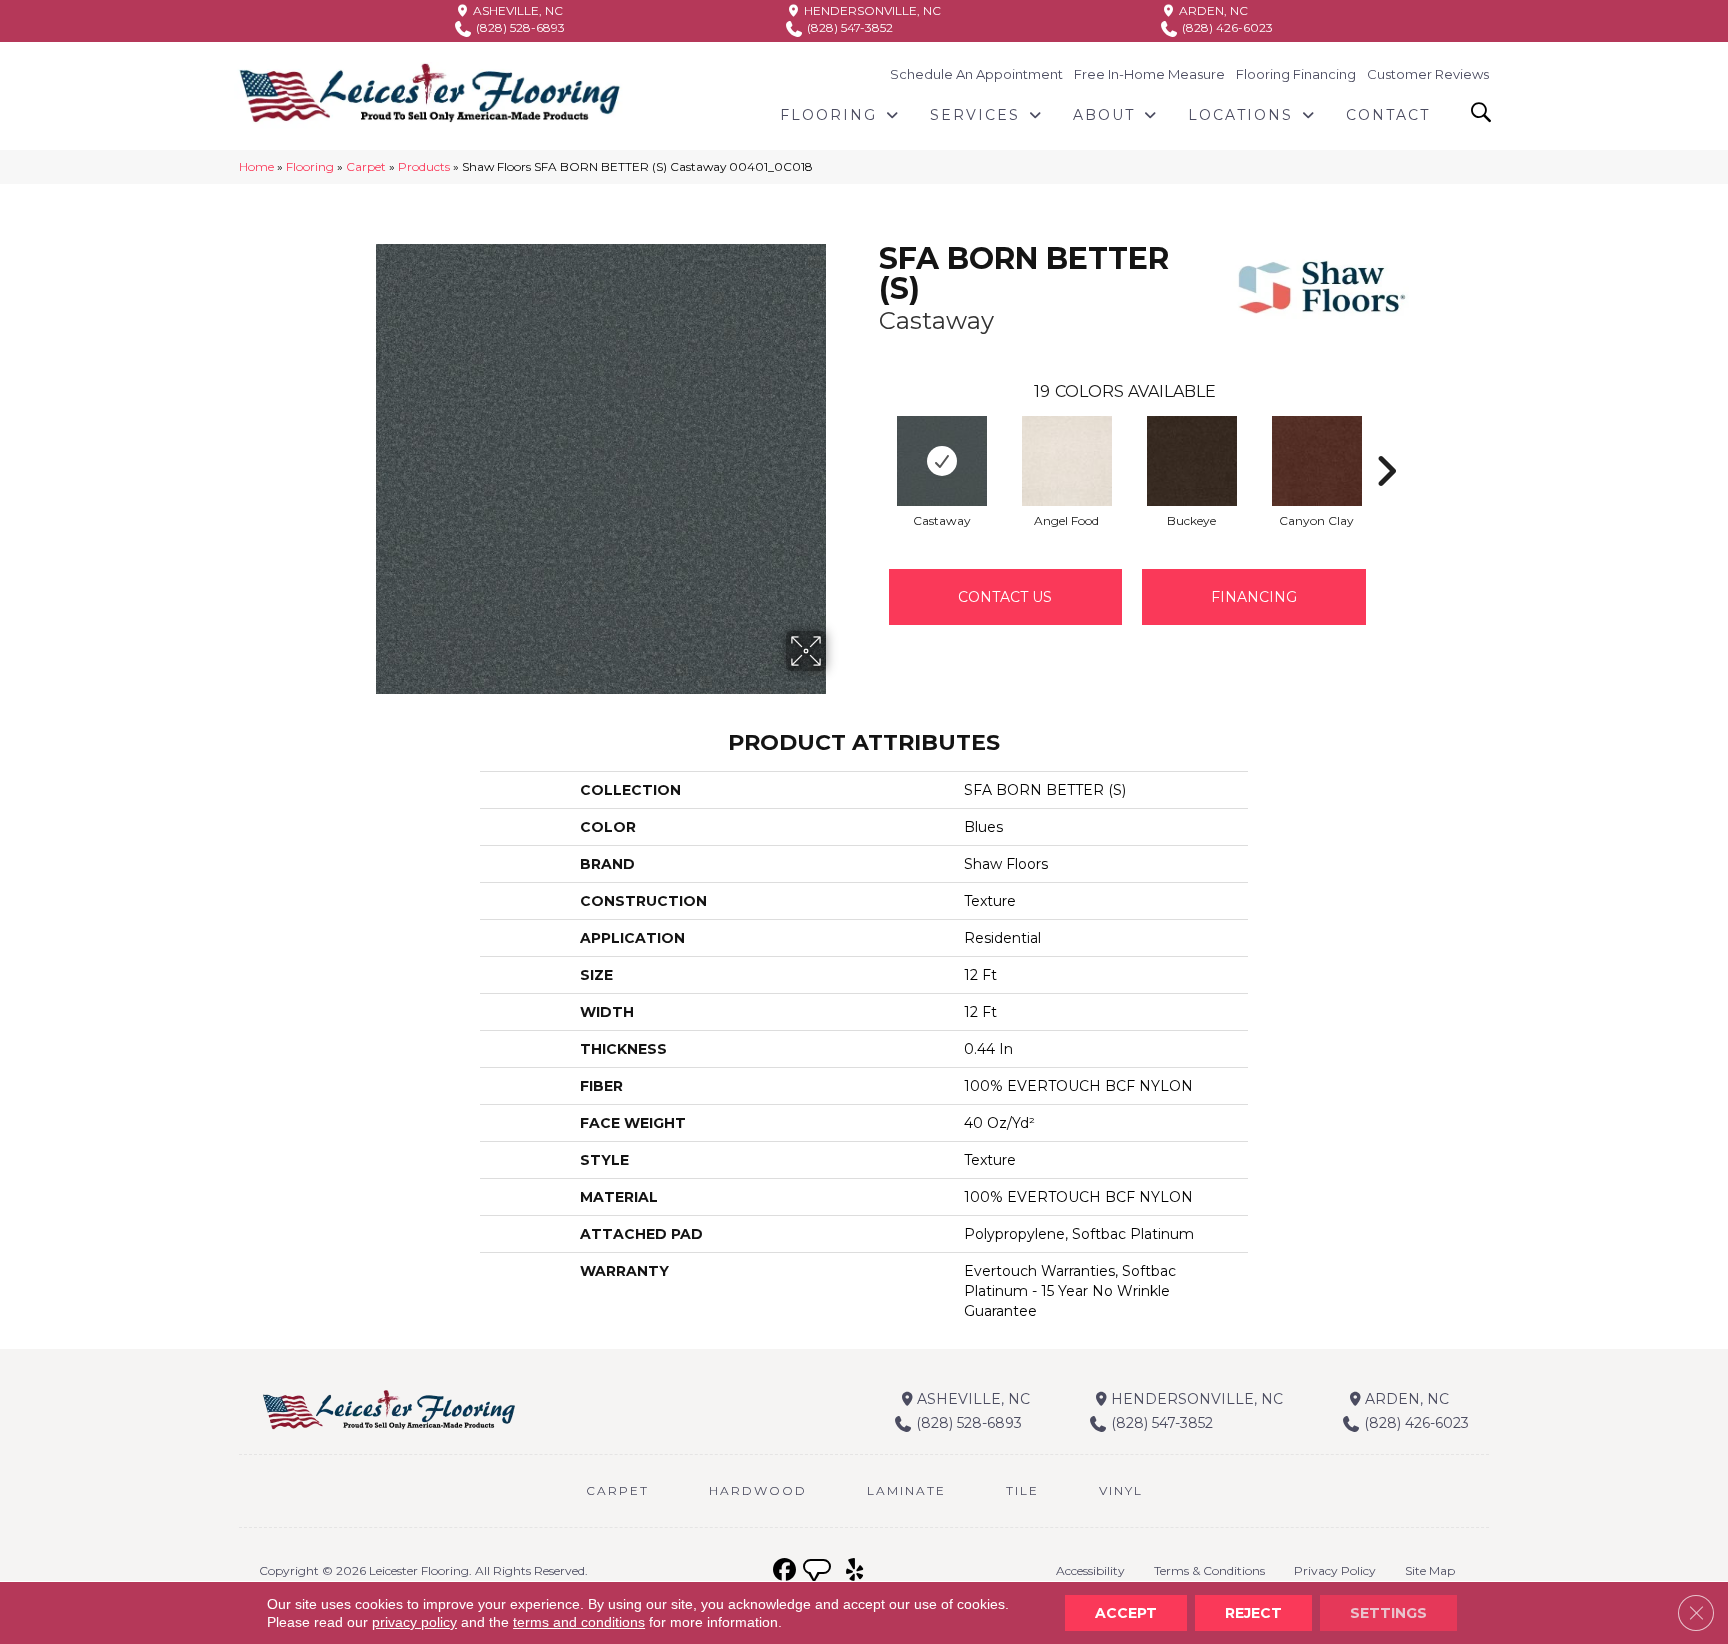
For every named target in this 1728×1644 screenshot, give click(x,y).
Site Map (1430, 1570)
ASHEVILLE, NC (516, 10)
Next (1386, 441)
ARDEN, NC (1212, 10)
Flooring (310, 166)
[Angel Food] (1067, 461)
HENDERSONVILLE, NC (871, 10)
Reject (1253, 1613)
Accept (1126, 1613)
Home (256, 166)
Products (424, 166)
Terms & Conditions (1209, 1570)
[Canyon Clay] (1317, 461)
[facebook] (784, 1570)
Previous (869, 441)
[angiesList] (819, 1573)
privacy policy (414, 1622)
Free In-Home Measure (1149, 74)
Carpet (366, 166)
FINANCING (1254, 597)
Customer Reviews (1428, 74)
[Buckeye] (1192, 461)
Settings (1388, 1613)
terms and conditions (579, 1622)
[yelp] (854, 1570)
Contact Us (1005, 597)
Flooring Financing (1296, 74)
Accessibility (1090, 1570)
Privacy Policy (1335, 1570)
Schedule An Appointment (976, 74)
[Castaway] (942, 461)
